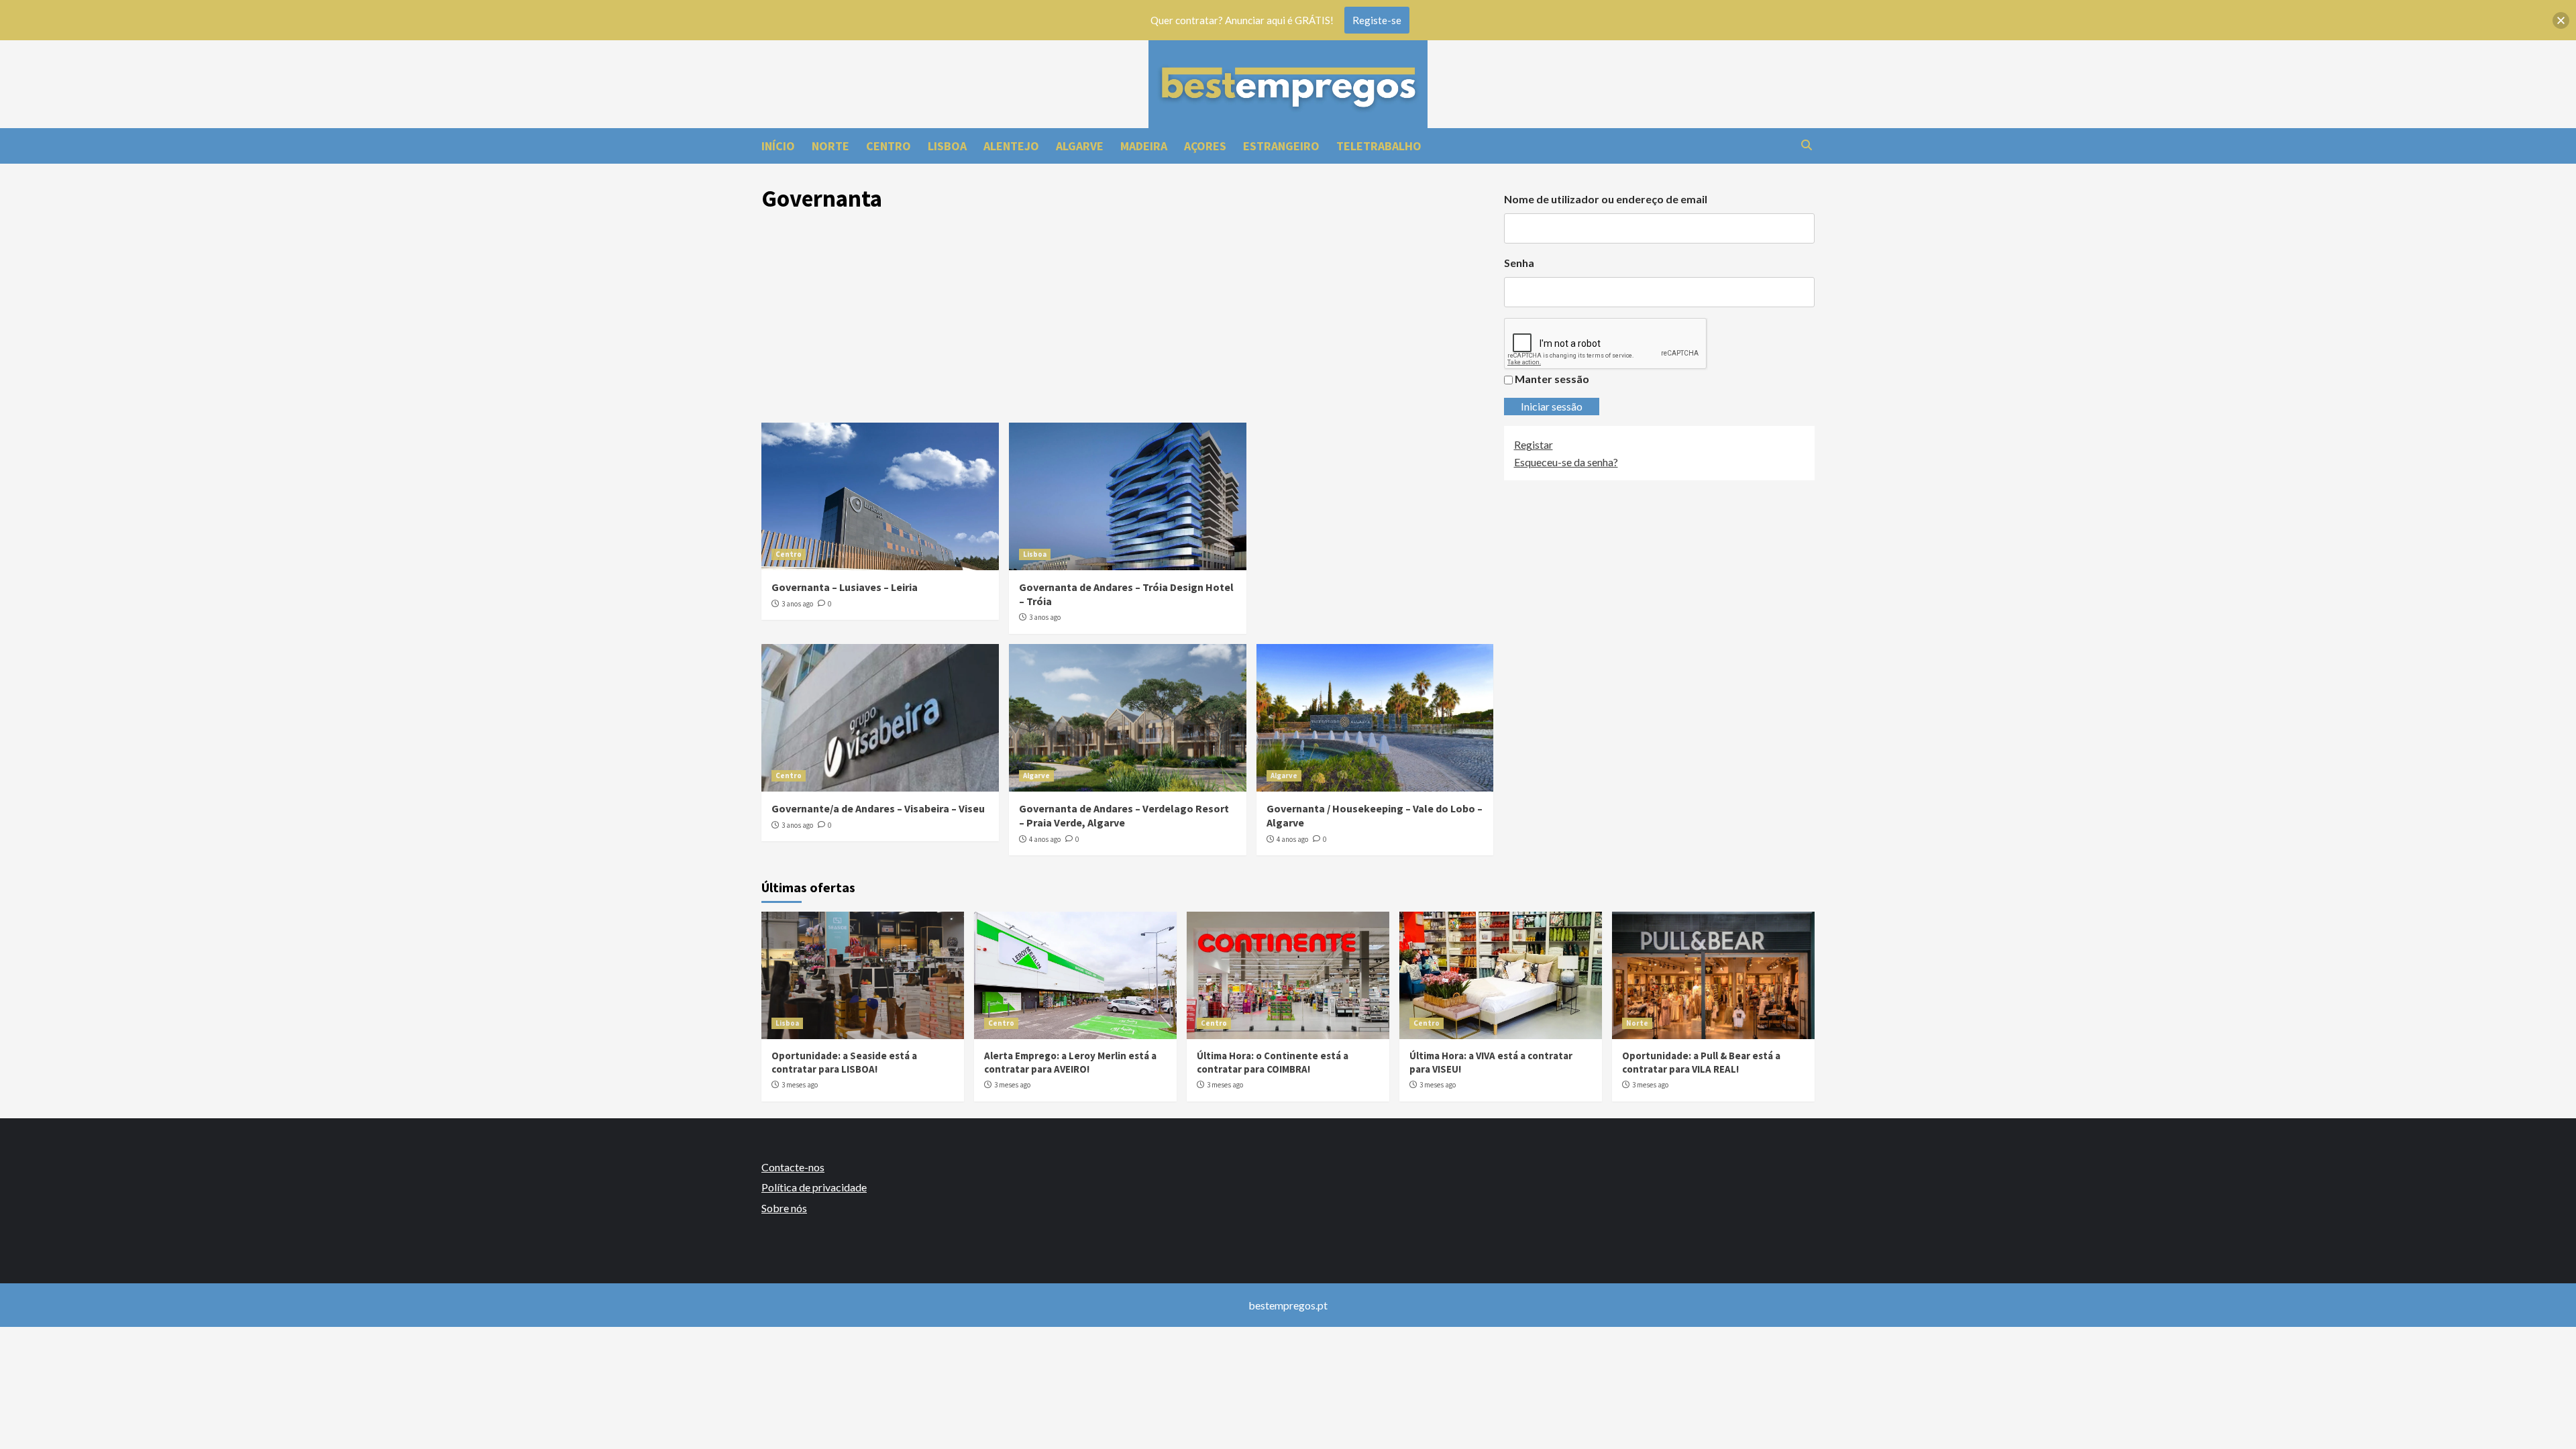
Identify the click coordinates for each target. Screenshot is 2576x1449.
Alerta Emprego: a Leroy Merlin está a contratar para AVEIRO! (1070, 1062)
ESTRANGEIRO (1281, 146)
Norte (1637, 1023)
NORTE (830, 146)
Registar (1534, 444)
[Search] (1806, 145)
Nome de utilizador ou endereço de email (1606, 199)
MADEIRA (1144, 146)
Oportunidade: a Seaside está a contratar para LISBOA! (844, 1062)
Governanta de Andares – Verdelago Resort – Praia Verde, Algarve (1124, 815)
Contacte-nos (793, 1167)
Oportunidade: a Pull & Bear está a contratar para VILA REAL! (1701, 1062)
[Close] (2561, 20)
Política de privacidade (814, 1187)
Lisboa (1035, 554)
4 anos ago (1045, 839)
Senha (1519, 263)
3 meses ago (800, 1085)
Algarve (1036, 775)
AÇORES (1205, 146)
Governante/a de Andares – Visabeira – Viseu (878, 808)
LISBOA (947, 146)
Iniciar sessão (1552, 406)
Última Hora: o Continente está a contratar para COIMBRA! (1273, 1062)
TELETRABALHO (1379, 146)
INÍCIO (778, 146)
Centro (789, 554)
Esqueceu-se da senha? (1566, 462)
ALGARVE (1080, 146)
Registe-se (1377, 20)
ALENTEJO (1011, 146)
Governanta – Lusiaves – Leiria (845, 587)
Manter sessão (1552, 379)
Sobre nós (784, 1208)
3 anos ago (797, 604)
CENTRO (889, 146)
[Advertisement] (1128, 322)
